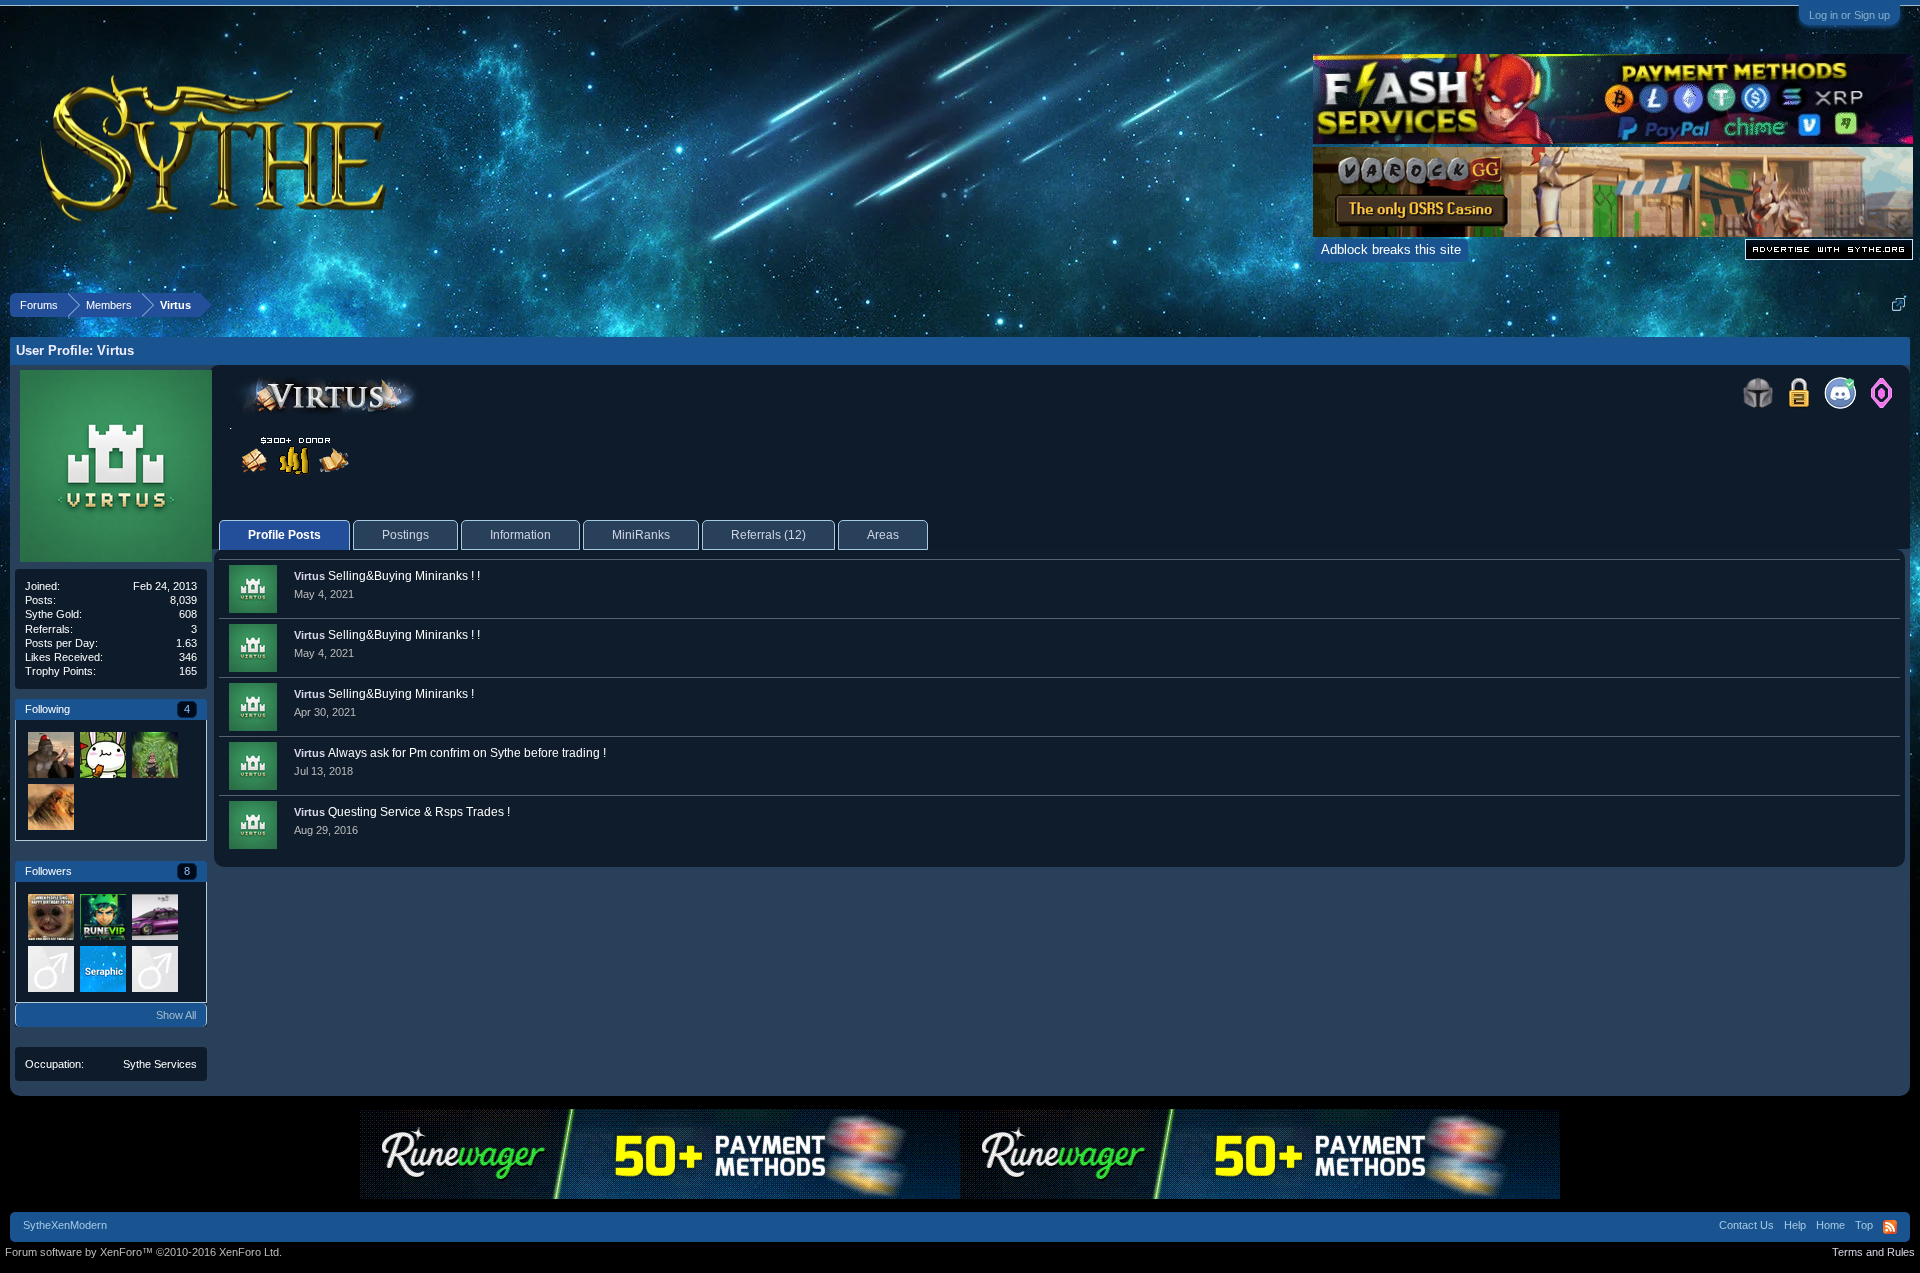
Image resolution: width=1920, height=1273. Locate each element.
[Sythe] (50, 754)
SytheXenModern (65, 1225)
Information (520, 535)
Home (1830, 1225)
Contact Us (1746, 1225)
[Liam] (102, 916)
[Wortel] (102, 754)
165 (188, 671)
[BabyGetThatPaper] (154, 916)
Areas (883, 535)
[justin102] (50, 968)
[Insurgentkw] (154, 968)
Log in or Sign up (1849, 15)
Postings (405, 535)
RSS (1890, 1227)
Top (1864, 1225)
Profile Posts (284, 535)
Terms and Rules (1873, 1252)
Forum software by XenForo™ (143, 1252)
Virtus (309, 576)
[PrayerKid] (154, 754)
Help (1795, 1225)
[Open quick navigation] (1898, 304)
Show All (176, 1015)
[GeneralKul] (50, 916)
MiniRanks (641, 535)
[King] (50, 806)
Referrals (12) (768, 535)
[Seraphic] (102, 968)
